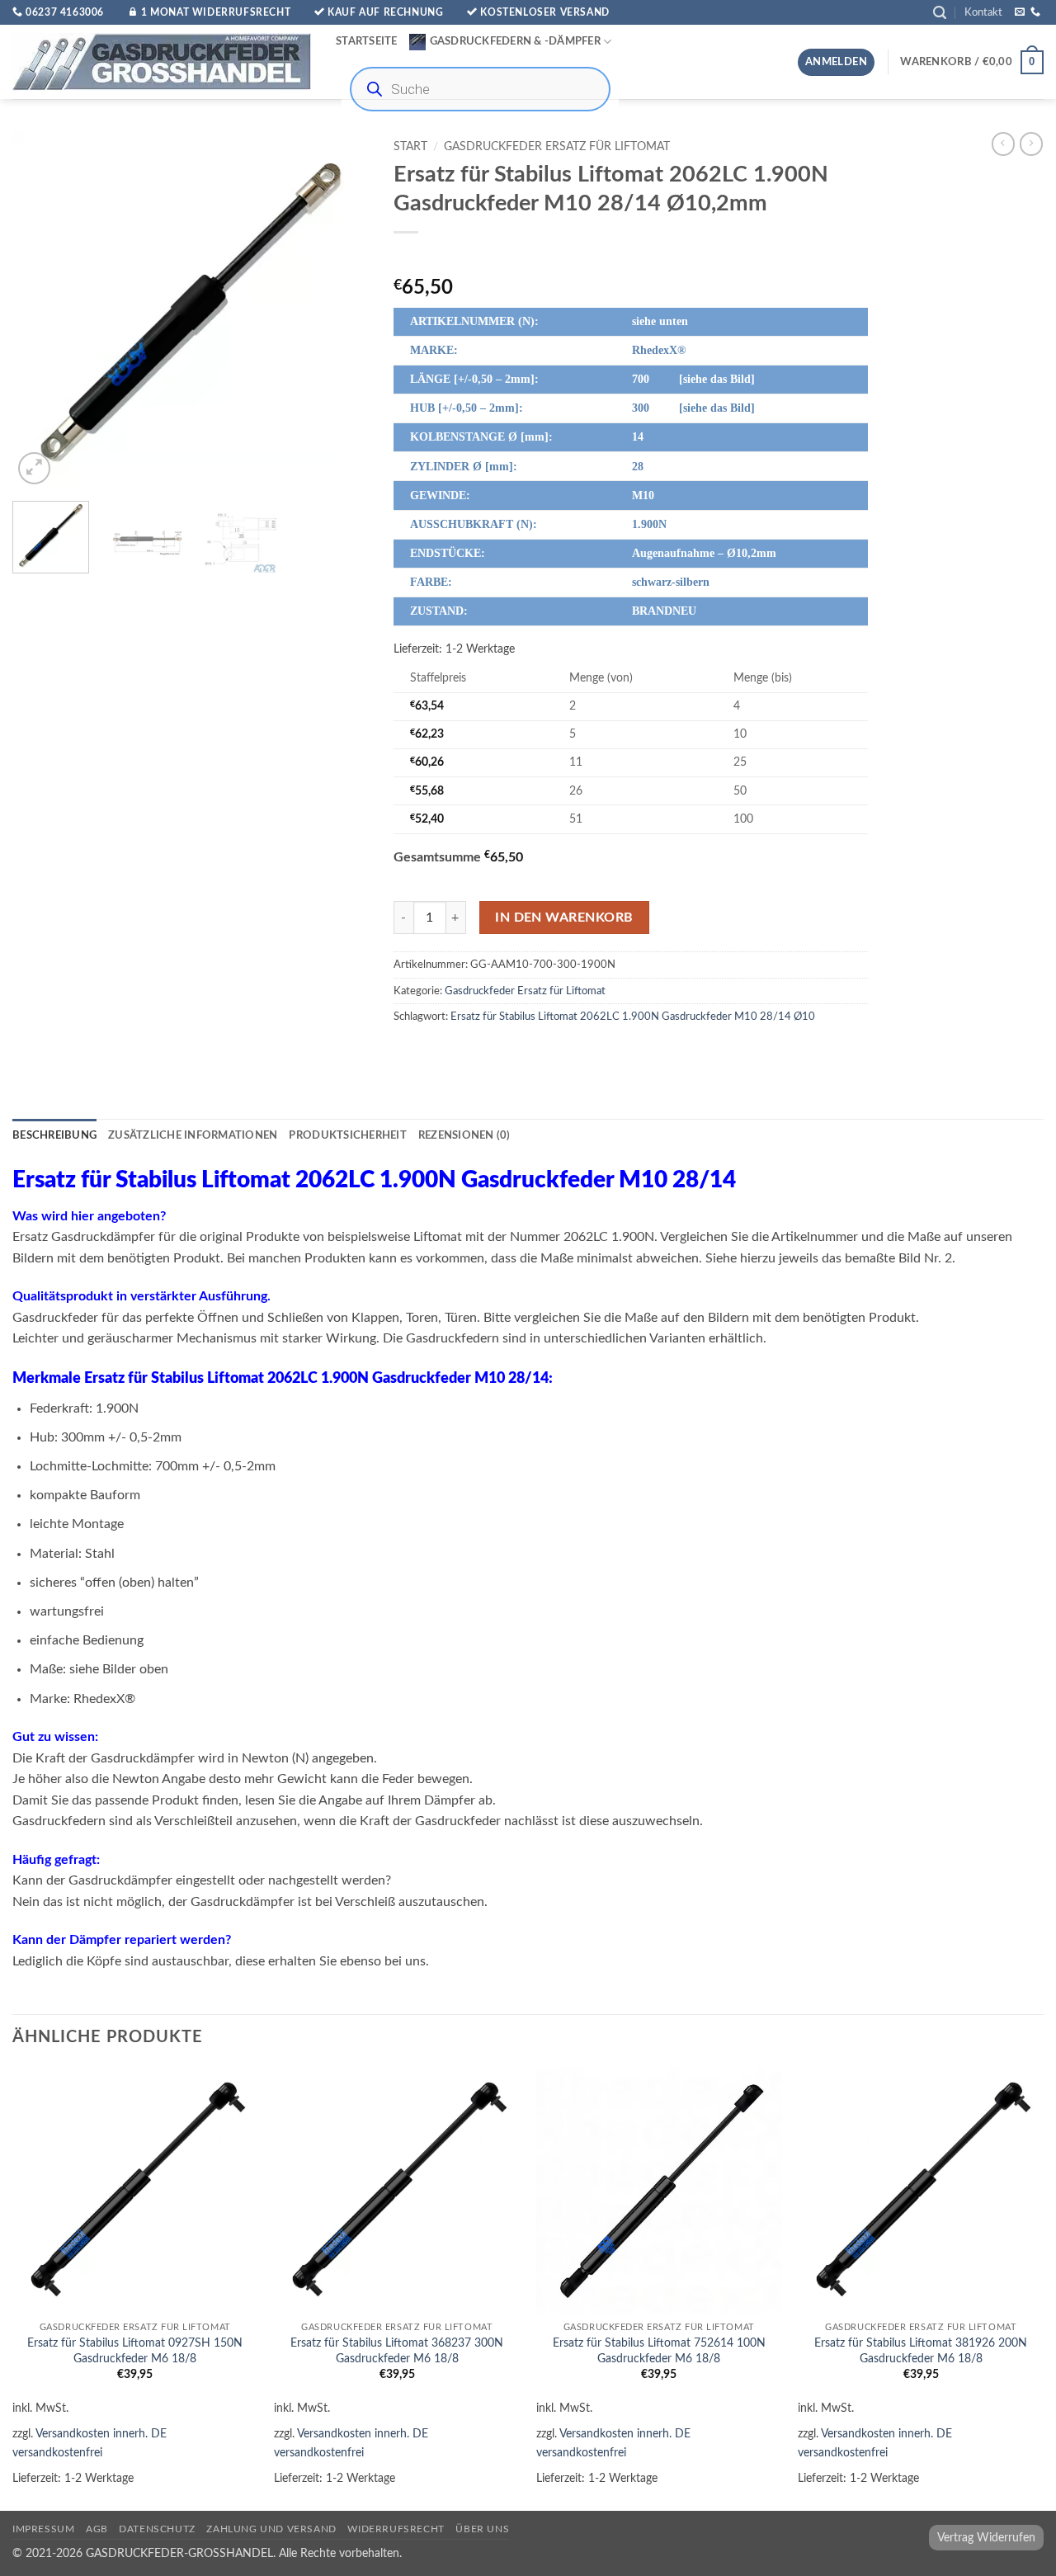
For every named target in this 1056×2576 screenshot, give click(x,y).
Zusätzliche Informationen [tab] (193, 1135)
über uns (482, 2529)
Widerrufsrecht (396, 2529)
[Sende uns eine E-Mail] (1020, 12)
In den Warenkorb (564, 918)
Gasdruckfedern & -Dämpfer (515, 41)
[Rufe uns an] (1035, 12)
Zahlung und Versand (271, 2529)
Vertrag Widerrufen (986, 2538)
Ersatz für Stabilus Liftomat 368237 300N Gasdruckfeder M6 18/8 (397, 2351)
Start (410, 147)
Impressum (44, 2529)
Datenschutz (157, 2529)
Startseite (367, 41)
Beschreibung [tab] (54, 1135)
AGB (97, 2529)
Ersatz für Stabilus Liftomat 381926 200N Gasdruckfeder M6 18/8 (921, 2351)
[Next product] (1003, 144)
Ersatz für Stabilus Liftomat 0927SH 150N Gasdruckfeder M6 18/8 (135, 2351)
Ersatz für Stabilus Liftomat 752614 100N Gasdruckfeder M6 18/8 (659, 2351)
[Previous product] (1031, 144)
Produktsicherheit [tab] (347, 1135)
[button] (940, 13)
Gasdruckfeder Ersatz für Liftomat (557, 147)
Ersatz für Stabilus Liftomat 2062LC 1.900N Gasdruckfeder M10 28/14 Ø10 (633, 1017)
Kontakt (983, 12)
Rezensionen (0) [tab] (464, 1135)
